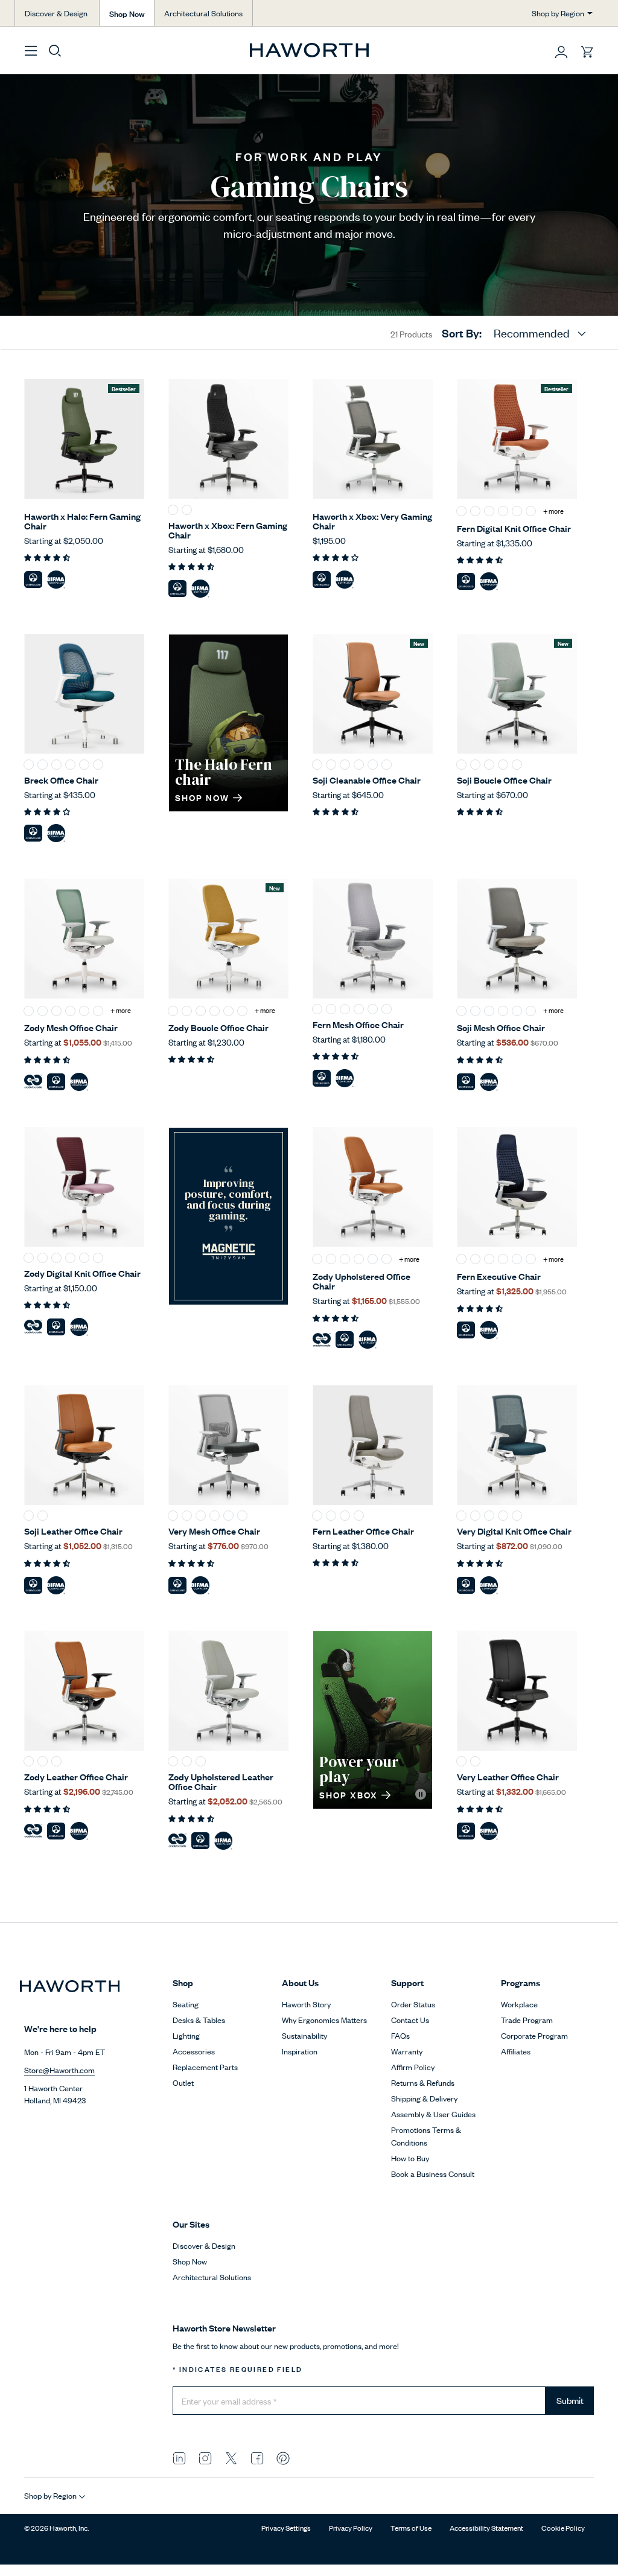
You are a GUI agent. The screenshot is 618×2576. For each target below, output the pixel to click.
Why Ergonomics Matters (324, 2020)
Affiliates (516, 2051)
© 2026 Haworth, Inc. (56, 2528)
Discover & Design (56, 13)
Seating (186, 2004)
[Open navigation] (31, 50)
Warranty (407, 2051)
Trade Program (527, 2020)
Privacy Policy (351, 2528)
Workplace (519, 2004)
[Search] (55, 50)
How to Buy (410, 2158)
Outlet (183, 2082)
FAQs (400, 2035)
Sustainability (304, 2035)
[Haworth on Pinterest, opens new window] (283, 2457)
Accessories (194, 2051)
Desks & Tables (199, 2020)
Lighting (186, 2035)
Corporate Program (534, 2035)
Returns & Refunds (423, 2082)
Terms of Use (411, 2528)
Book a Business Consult (433, 2174)
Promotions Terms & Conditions (426, 2136)
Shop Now (127, 13)
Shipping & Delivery (424, 2098)
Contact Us (410, 2020)
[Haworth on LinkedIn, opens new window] (179, 2457)
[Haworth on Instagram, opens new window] (205, 2457)
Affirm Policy (413, 2067)
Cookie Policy (563, 2528)
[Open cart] (587, 52)
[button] (561, 52)
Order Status (413, 2004)
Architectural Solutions (203, 13)
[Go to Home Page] (309, 50)
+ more (553, 511)
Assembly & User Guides (433, 2114)
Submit (570, 2400)
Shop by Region (558, 13)
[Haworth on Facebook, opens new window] (257, 2457)
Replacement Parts (205, 2067)
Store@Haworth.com (59, 2070)
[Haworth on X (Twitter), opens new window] (231, 2457)
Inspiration (300, 2051)
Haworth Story (306, 2004)
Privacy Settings (286, 2528)
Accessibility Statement (486, 2528)
